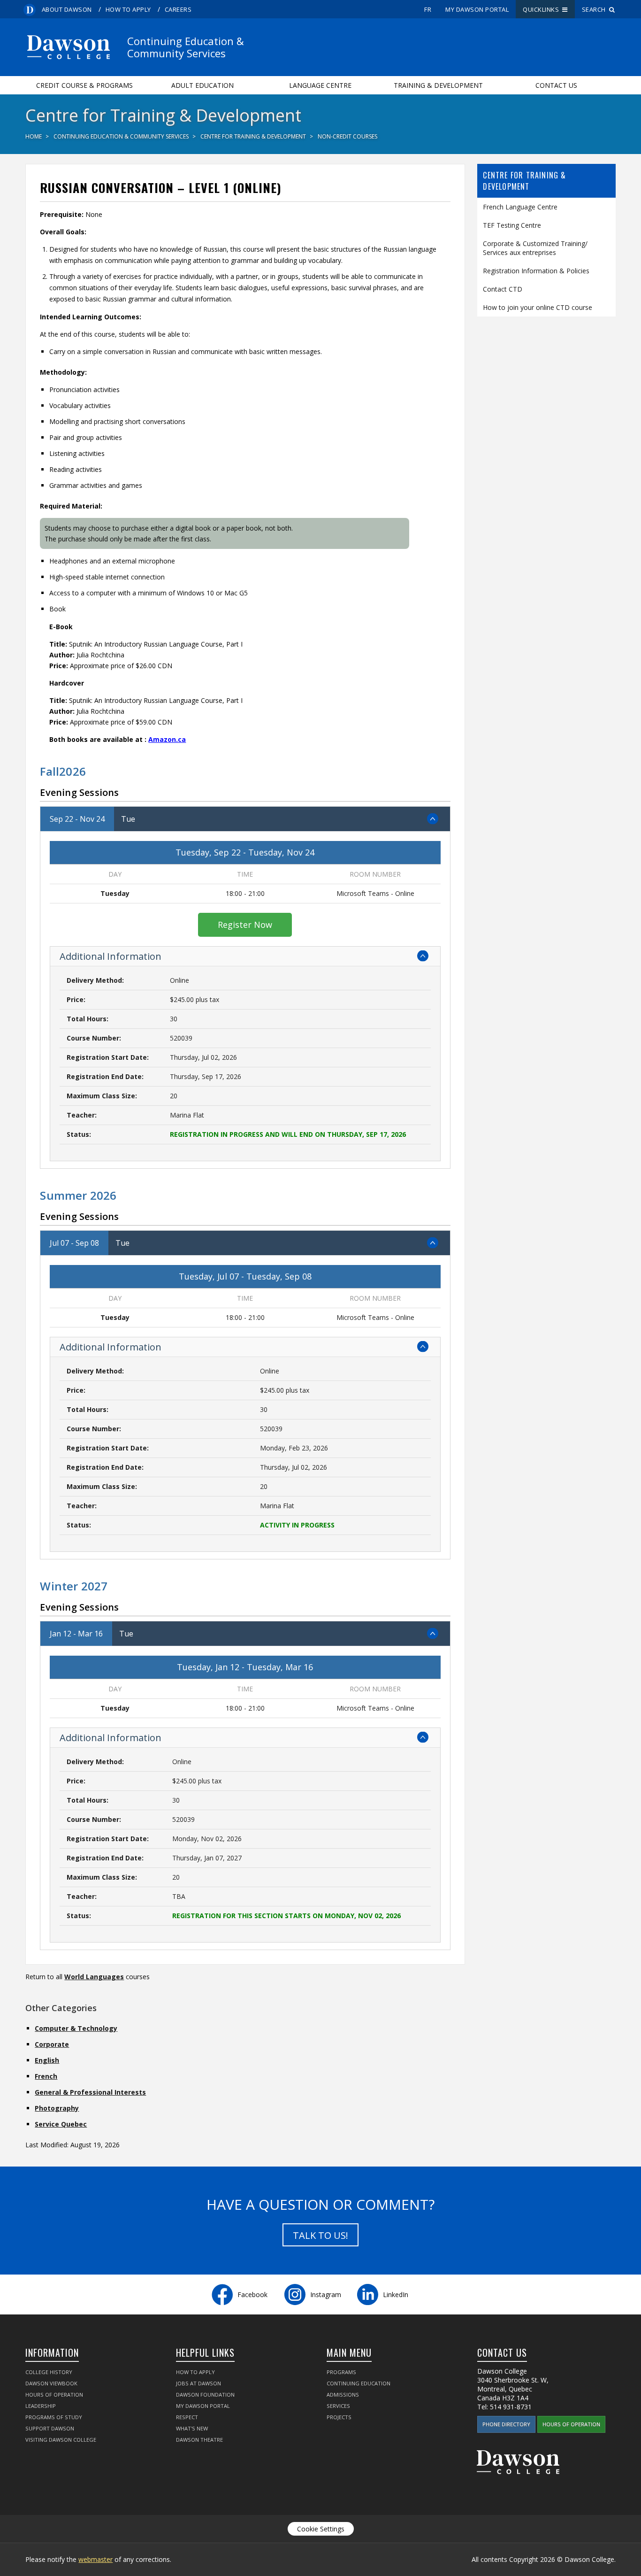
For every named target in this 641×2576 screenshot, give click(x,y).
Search (595, 9)
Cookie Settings (321, 2529)
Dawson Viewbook (51, 2383)
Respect (187, 2417)
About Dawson (67, 9)
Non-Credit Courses (347, 136)
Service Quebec (61, 2124)
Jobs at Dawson (198, 2383)
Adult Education (202, 85)
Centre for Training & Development (253, 136)
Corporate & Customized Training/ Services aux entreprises (535, 248)
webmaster (95, 2559)
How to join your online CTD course (538, 307)
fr (428, 9)
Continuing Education (359, 2383)
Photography (57, 2108)
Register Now (245, 925)
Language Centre (320, 85)
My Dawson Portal (477, 9)
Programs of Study (54, 2417)
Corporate (52, 2044)
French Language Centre (520, 207)
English (47, 2060)
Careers (178, 9)
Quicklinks (542, 9)
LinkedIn (396, 2294)
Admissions (343, 2395)
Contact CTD (503, 289)
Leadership (41, 2406)
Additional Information (111, 956)
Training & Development (438, 85)
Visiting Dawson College (61, 2440)
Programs (341, 2372)
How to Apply (128, 9)
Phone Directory (506, 2424)
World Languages (94, 1977)
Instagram (326, 2294)
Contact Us (556, 85)
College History (49, 2372)
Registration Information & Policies (536, 271)
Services (338, 2406)
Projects (339, 2417)
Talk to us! (320, 2235)
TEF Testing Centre (512, 225)
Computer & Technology (76, 2028)
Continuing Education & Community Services (121, 136)
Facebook (252, 2294)
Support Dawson (50, 2428)
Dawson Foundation (205, 2395)
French (46, 2076)
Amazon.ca (167, 739)
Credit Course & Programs (84, 85)
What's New (192, 2428)
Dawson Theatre (199, 2440)
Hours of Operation (54, 2395)
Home (34, 136)
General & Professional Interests (90, 2092)
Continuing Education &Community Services (186, 47)
